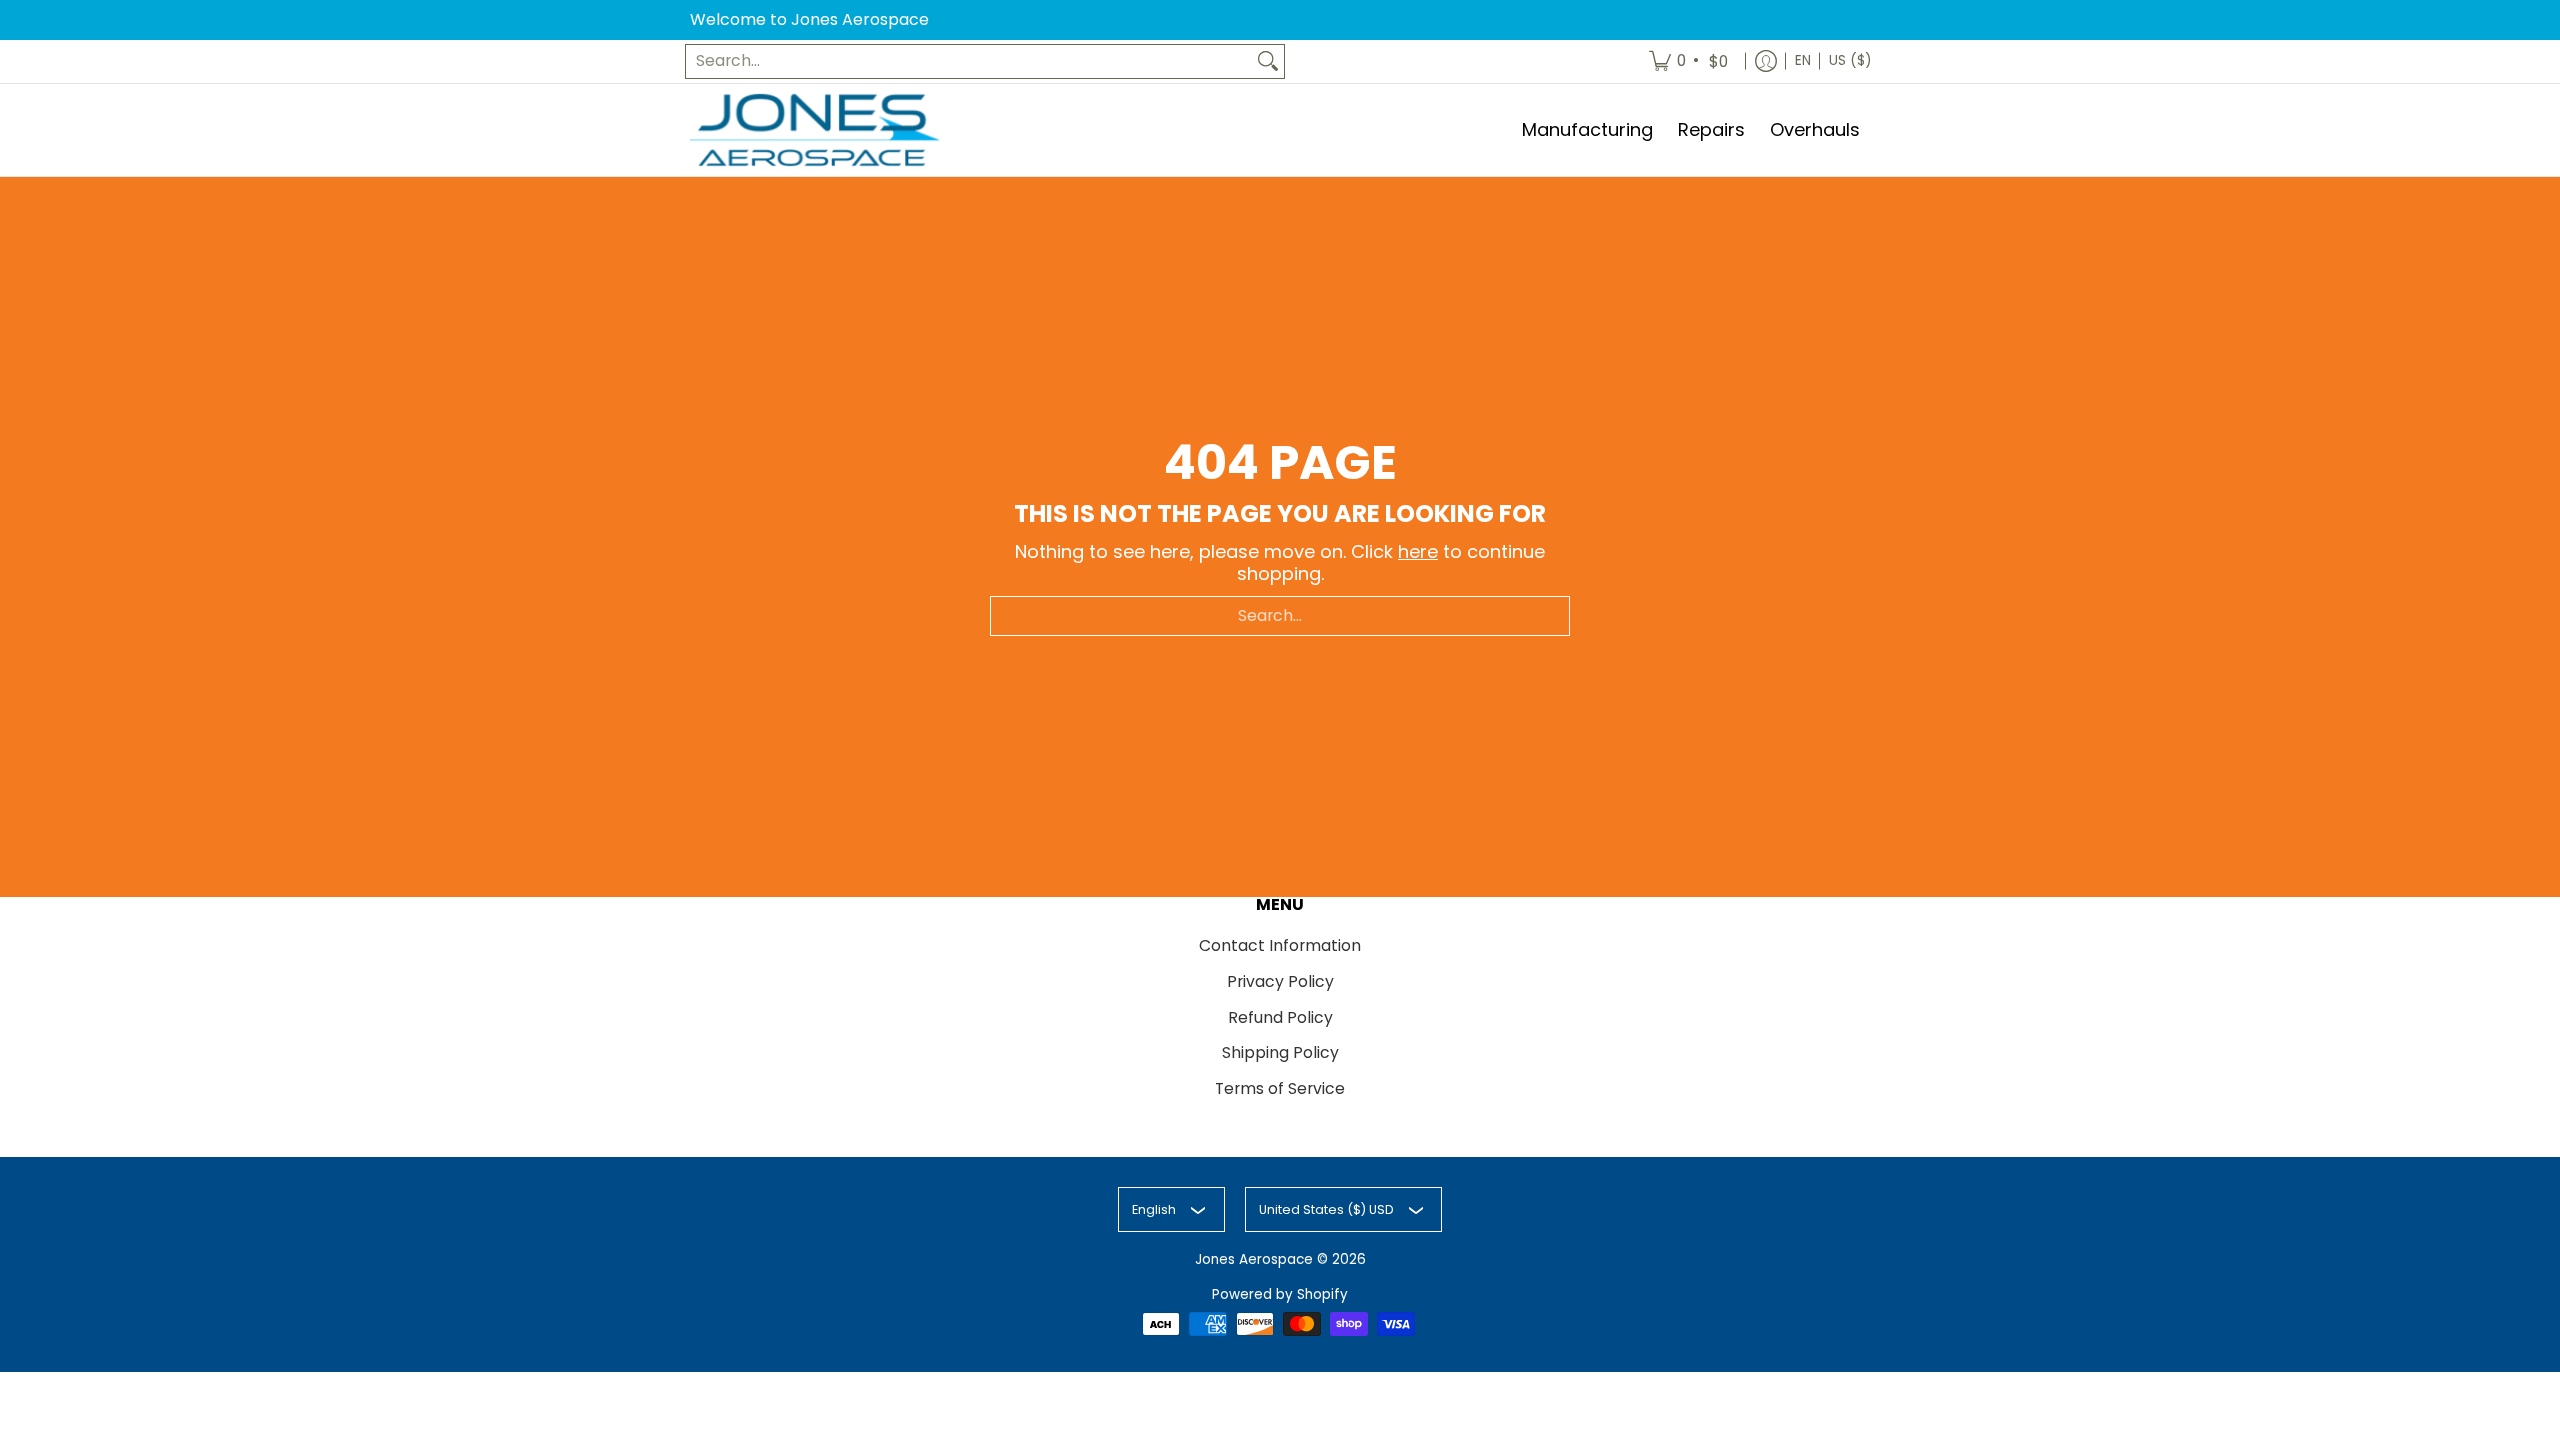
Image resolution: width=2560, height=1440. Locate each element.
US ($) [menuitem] (1850, 60)
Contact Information (1280, 945)
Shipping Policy (1280, 1052)
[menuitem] (1690, 61)
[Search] (1268, 61)
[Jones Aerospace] (815, 130)
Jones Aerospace (1254, 1259)
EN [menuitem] (1803, 60)
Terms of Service (1280, 1088)
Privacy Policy (1280, 981)
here (1418, 551)
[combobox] (969, 61)
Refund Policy (1280, 1017)
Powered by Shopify (1280, 1294)
